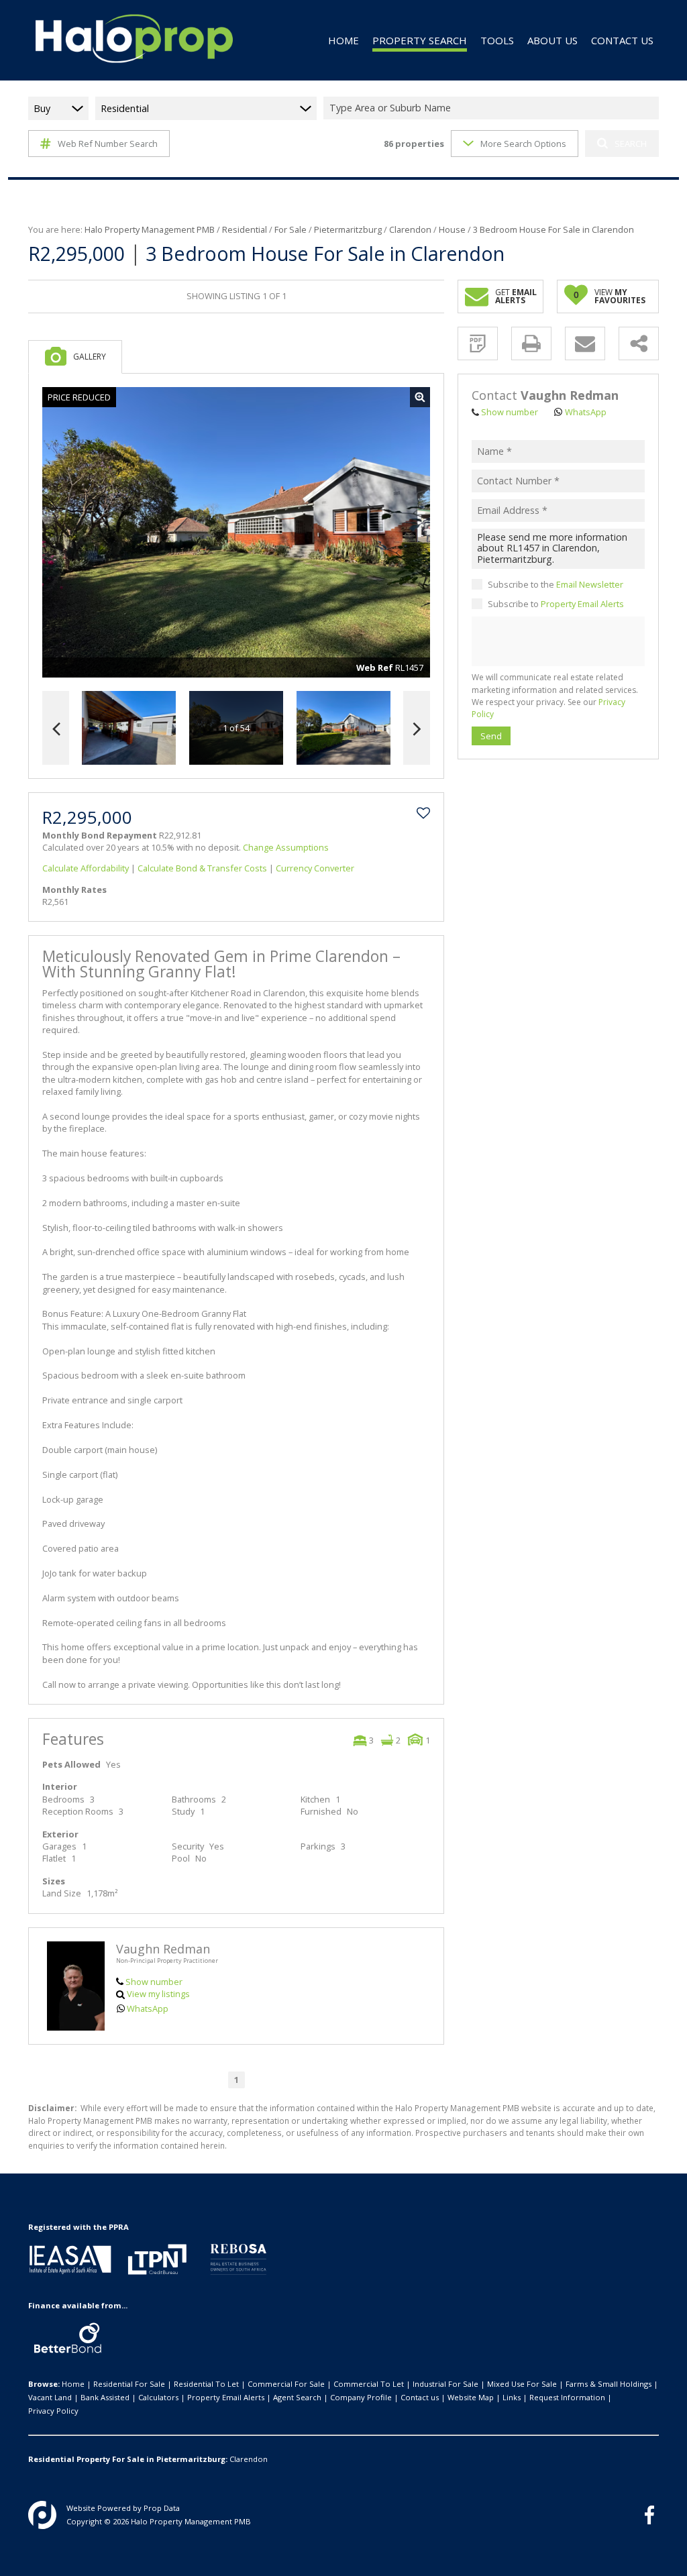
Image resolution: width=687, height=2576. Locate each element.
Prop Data (162, 2508)
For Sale (290, 229)
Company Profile (361, 2397)
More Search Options (523, 144)
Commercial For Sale (286, 2384)
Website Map (471, 2397)
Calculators (158, 2397)
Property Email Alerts (582, 604)
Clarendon (410, 229)
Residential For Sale (129, 2384)
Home (73, 2384)
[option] (343, 728)
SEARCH (631, 144)
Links (512, 2397)
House (452, 229)
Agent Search (297, 2397)
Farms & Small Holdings (609, 2384)
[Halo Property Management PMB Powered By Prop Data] (42, 2515)
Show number (154, 1982)
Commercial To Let (369, 2384)
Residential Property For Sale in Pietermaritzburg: (128, 2459)
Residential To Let (206, 2384)
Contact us (420, 2397)
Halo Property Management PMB (150, 229)
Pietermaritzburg (348, 229)
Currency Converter (315, 868)
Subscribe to (556, 604)
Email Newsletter (590, 584)
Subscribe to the (556, 584)
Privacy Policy (53, 2411)
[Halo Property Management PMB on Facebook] (649, 2515)
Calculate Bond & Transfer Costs (202, 868)
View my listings (158, 1994)
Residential (245, 229)
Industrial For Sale (445, 2384)
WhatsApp (148, 2008)
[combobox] (493, 108)
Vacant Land (50, 2397)
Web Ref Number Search (108, 144)
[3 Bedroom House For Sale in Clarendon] (236, 533)
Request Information (567, 2397)
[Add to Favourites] (423, 813)
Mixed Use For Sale (522, 2384)
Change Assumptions (286, 847)
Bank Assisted (105, 2397)
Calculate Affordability (86, 868)
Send (491, 736)
